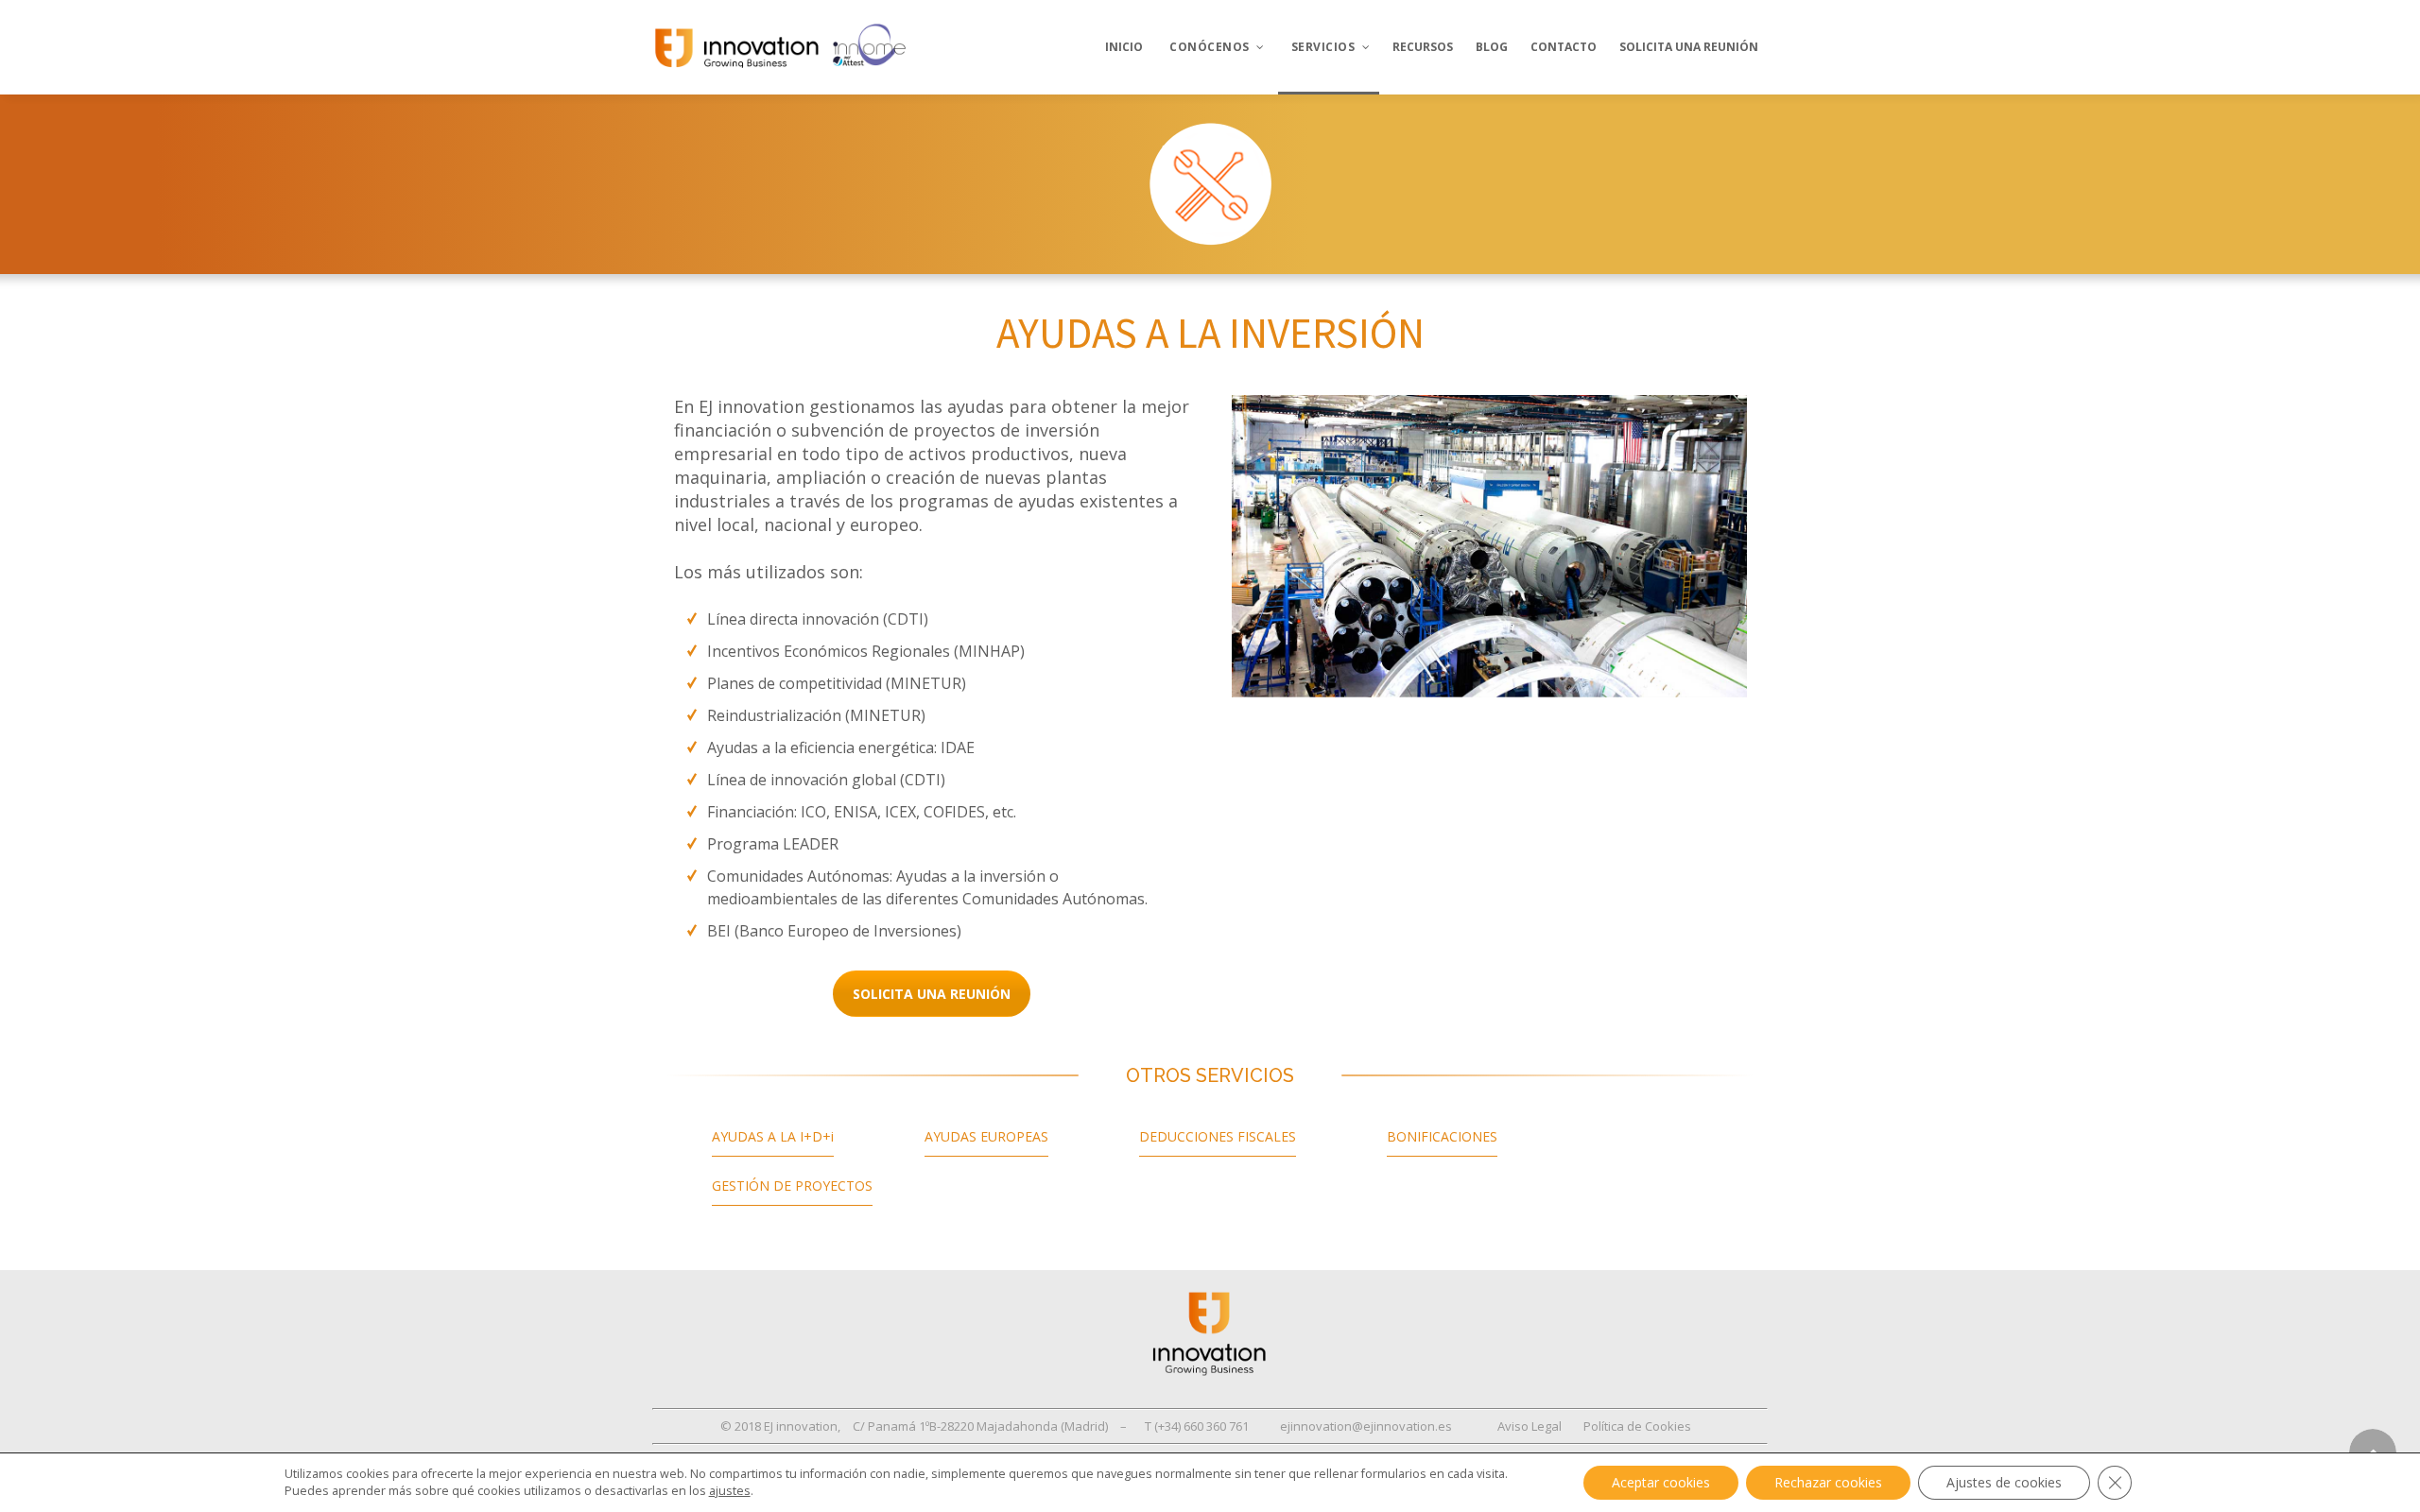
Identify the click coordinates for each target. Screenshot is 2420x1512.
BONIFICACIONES (1442, 1136)
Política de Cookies (1637, 1426)
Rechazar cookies (1828, 1482)
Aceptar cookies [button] (1661, 1482)
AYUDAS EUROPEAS (986, 1136)
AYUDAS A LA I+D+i (773, 1136)
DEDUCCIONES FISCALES (1218, 1136)
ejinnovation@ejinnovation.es (1366, 1426)
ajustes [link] (730, 1491)
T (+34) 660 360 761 (1197, 1426)
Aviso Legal (1530, 1426)
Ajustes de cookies (2004, 1482)
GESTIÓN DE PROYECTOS (792, 1186)
